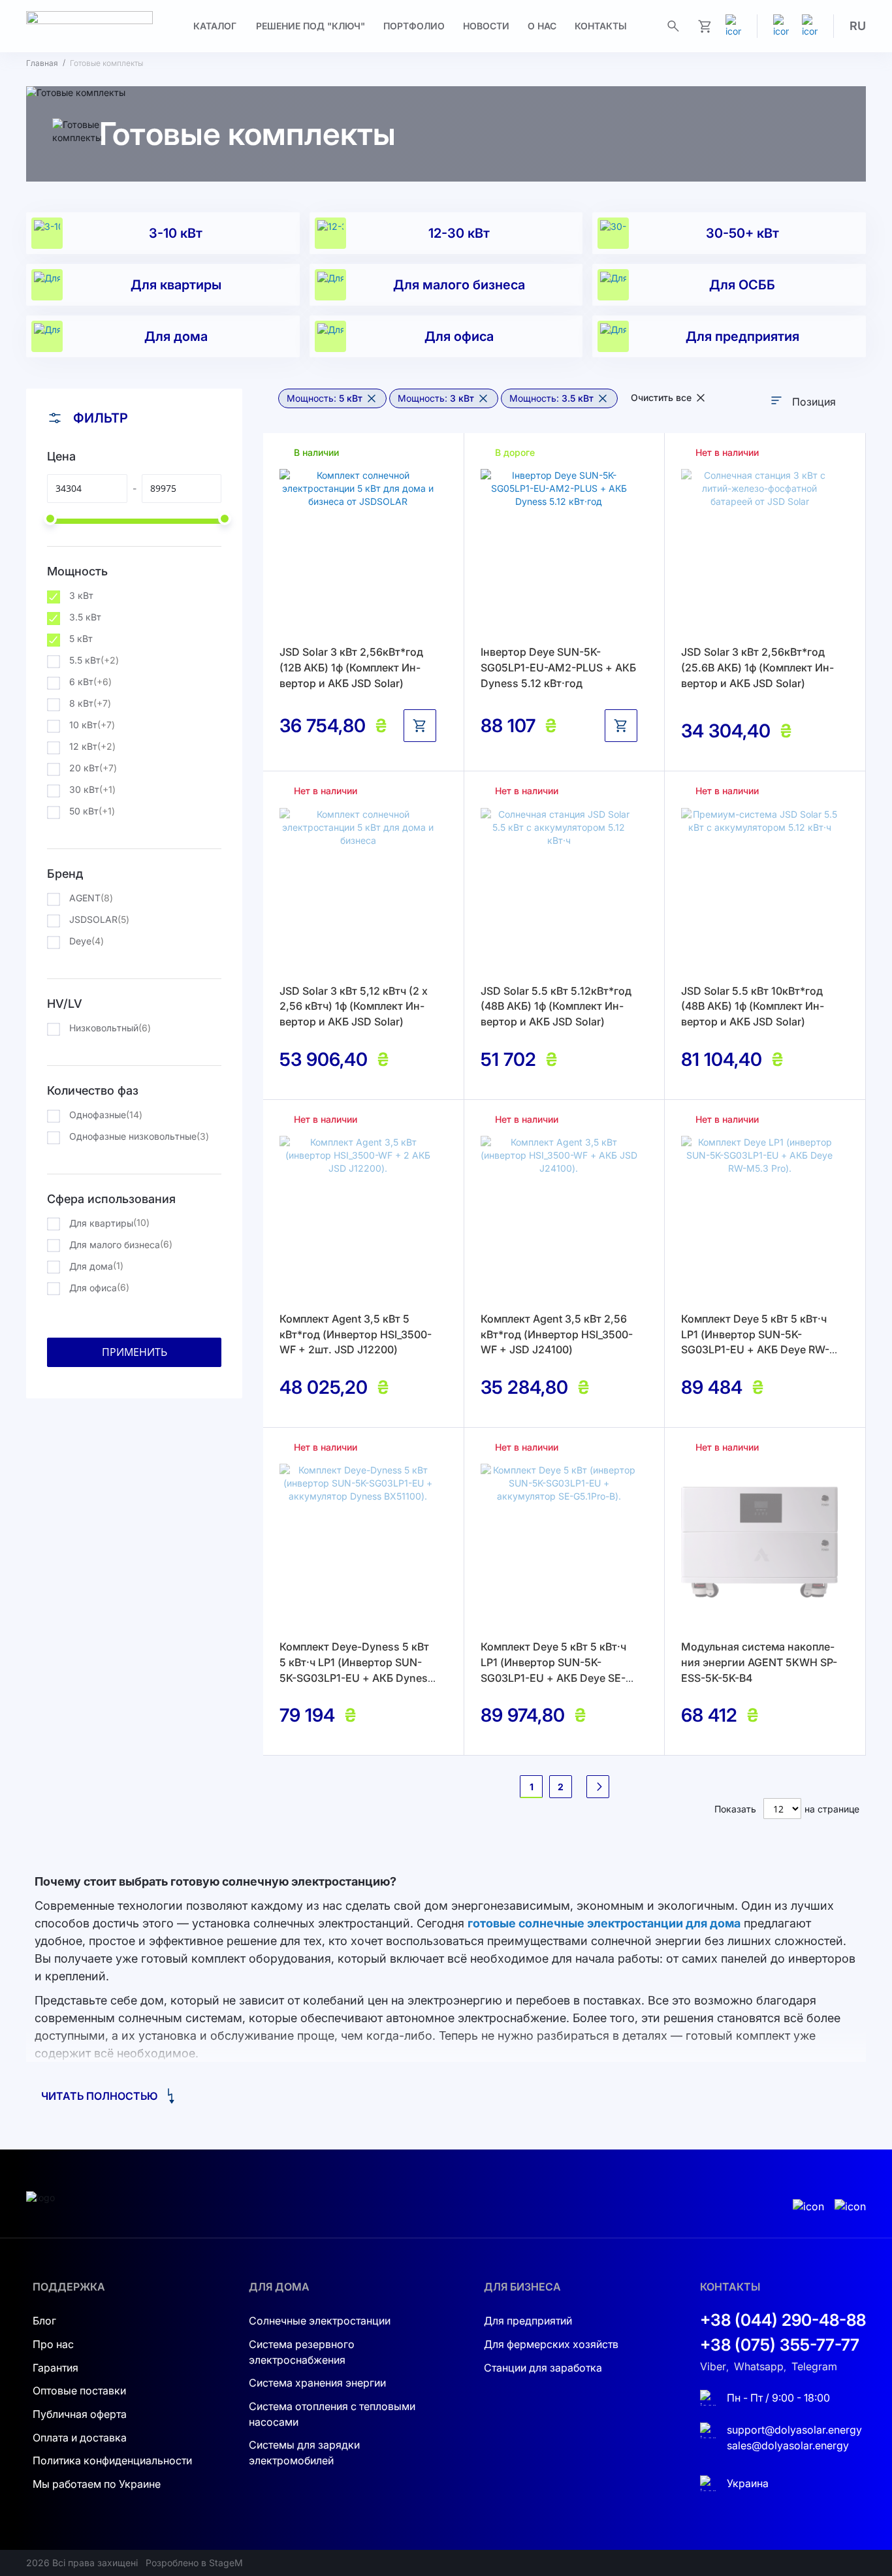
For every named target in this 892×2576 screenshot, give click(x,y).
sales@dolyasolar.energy (788, 2445)
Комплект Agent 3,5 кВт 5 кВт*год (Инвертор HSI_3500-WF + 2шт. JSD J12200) (356, 1334)
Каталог (215, 26)
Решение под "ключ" (311, 26)
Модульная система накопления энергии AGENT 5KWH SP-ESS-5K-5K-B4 (759, 1662)
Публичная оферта (80, 2414)
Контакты (601, 26)
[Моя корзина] (705, 26)
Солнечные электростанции (320, 2321)
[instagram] (781, 26)
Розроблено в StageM (194, 2563)
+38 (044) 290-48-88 (783, 2320)
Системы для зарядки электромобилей (304, 2453)
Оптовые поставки (79, 2391)
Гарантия (56, 2368)
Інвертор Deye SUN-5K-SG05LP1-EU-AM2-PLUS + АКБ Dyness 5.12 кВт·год (558, 667)
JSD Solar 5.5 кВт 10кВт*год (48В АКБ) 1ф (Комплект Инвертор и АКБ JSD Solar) (753, 1006)
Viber (713, 2366)
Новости (486, 26)
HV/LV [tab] (65, 1004)
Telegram (814, 2366)
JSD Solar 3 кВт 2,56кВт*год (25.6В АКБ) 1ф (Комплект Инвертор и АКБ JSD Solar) (757, 667)
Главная (42, 63)
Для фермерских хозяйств (551, 2344)
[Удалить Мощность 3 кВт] (483, 398)
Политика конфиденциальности (112, 2460)
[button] (858, 26)
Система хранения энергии (317, 2383)
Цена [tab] (61, 456)
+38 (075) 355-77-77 (780, 2345)
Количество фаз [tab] (93, 1090)
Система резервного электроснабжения (302, 2352)
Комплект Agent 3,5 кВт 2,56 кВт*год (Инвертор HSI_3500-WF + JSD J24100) (557, 1334)
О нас (542, 26)
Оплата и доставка (80, 2438)
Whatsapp (759, 2366)
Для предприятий (528, 2321)
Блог (44, 2321)
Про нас (53, 2344)
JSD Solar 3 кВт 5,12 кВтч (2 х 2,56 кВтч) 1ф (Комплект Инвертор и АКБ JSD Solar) (354, 1006)
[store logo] (89, 26)
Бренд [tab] (65, 874)
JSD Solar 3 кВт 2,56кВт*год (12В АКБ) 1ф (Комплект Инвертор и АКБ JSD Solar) (351, 667)
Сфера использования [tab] (111, 1199)
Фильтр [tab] (101, 418)
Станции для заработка (543, 2368)
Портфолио (414, 26)
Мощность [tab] (77, 571)
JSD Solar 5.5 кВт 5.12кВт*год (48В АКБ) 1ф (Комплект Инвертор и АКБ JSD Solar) (556, 1006)
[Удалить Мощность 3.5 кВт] (603, 398)
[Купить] (420, 726)
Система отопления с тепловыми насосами (332, 2414)
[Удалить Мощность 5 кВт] (372, 398)
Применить (135, 1352)
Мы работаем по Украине (97, 2484)
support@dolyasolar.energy (794, 2430)
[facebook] (810, 26)
